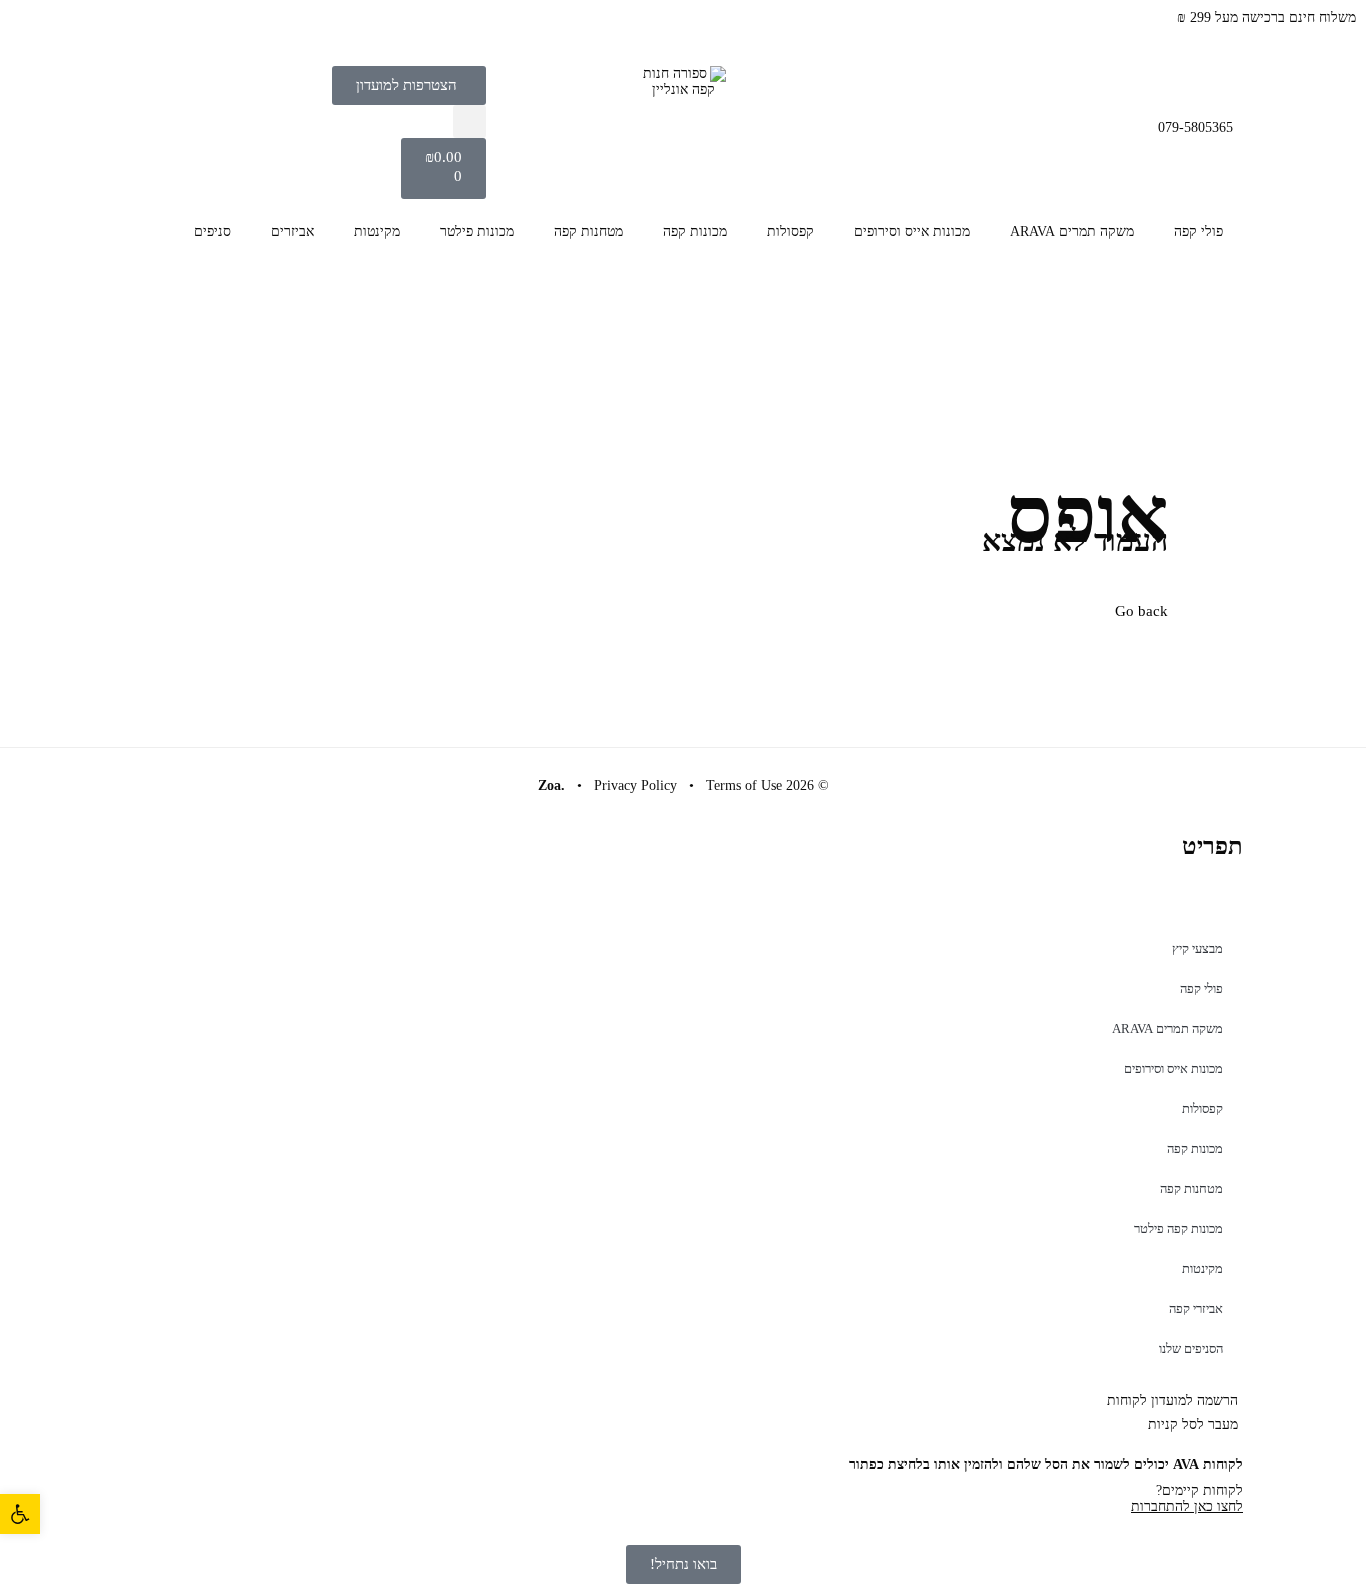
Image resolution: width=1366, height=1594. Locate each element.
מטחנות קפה (588, 231)
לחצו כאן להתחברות (1187, 1506)
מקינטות (377, 231)
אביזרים (292, 231)
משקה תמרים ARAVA (1072, 231)
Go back (1141, 611)
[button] (469, 121)
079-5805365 (1195, 127)
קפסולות (790, 231)
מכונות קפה (695, 231)
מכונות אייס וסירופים (912, 231)
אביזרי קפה (1196, 1308)
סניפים (212, 231)
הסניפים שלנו (1191, 1348)
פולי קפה (1198, 231)
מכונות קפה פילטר (1178, 1228)
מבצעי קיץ (1197, 948)
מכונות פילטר (477, 231)
